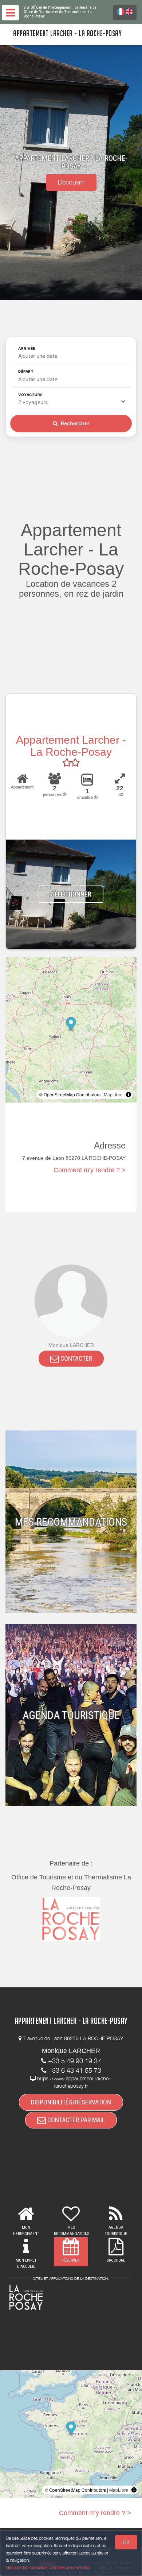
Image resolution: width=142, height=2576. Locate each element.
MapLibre (113, 1094)
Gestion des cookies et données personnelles (48, 2567)
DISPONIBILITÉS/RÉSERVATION (71, 2102)
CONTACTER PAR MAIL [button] (75, 2120)
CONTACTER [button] (76, 1358)
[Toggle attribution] (129, 1095)
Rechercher (75, 423)
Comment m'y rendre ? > (90, 1170)
